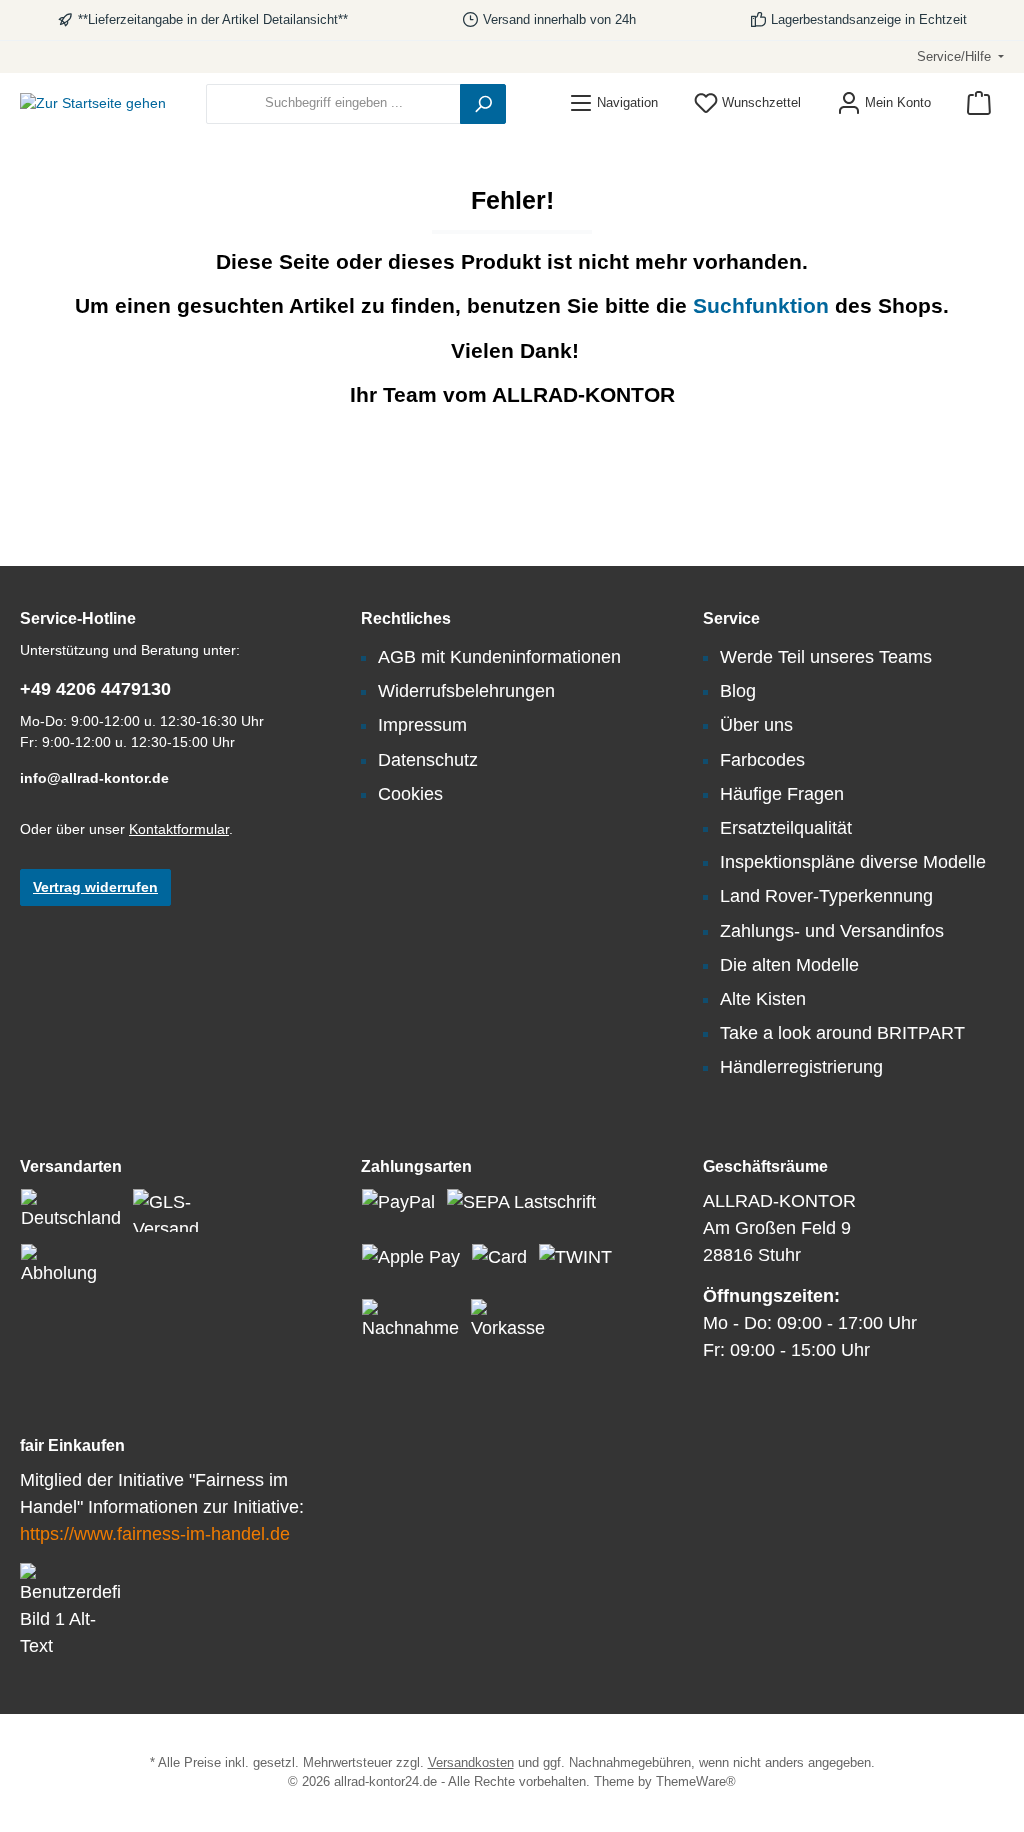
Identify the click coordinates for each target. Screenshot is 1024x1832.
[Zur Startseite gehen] (93, 104)
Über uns (756, 725)
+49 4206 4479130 (95, 689)
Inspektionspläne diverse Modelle (853, 862)
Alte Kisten (763, 999)
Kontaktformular (179, 829)
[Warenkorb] (979, 103)
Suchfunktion (764, 306)
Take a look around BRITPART (842, 1033)
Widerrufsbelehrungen (466, 691)
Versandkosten (471, 1763)
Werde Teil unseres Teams (826, 657)
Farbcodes (762, 760)
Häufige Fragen (782, 794)
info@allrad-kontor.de (94, 778)
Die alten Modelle (789, 965)
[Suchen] (483, 104)
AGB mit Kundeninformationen (499, 657)
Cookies (410, 794)
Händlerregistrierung (801, 1067)
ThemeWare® (696, 1782)
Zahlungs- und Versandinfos (832, 931)
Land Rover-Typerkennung (826, 896)
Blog (738, 691)
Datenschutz (428, 760)
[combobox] (333, 104)
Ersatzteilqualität (786, 828)
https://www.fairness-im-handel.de (155, 1534)
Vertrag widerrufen (95, 887)
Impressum (422, 725)
